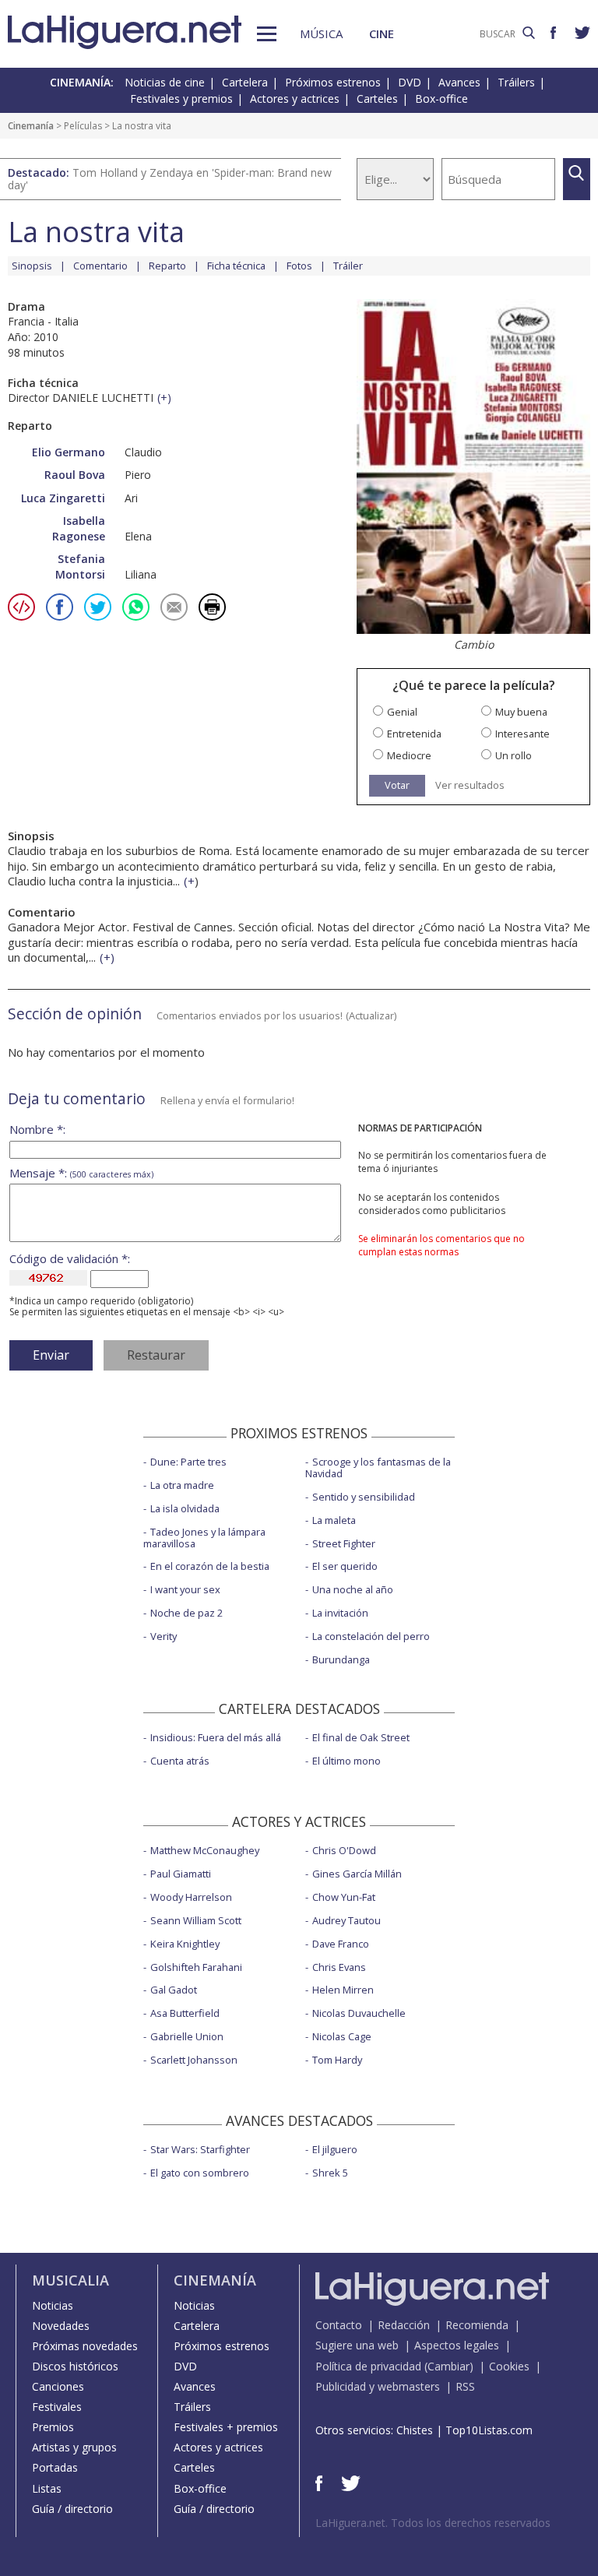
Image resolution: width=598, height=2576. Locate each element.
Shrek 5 (330, 2173)
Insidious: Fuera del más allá (216, 1737)
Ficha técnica (236, 266)
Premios (53, 2427)
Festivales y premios (181, 99)
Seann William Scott (196, 1920)
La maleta (334, 1520)
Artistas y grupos (74, 2447)
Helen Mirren (343, 1990)
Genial (402, 712)
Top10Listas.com (489, 2430)
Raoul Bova (75, 475)
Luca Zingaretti (63, 498)
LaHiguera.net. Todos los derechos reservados (433, 2523)
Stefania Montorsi (80, 567)
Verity (164, 1636)
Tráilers (516, 82)
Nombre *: (37, 1130)
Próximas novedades (85, 2346)
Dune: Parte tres (188, 1462)
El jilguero (335, 2149)
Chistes (415, 2430)
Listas (47, 2488)
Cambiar (448, 2366)
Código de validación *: (70, 1259)
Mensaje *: (81, 1173)
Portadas (55, 2467)
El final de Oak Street (361, 1737)
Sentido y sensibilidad (364, 1497)
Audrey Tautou (346, 1920)
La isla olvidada (185, 1508)
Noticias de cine (165, 82)
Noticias (53, 2305)
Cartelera (245, 82)
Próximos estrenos (333, 82)
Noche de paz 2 (186, 1613)
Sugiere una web (357, 2345)
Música (321, 33)
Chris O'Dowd (344, 1850)
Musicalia (70, 2280)
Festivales (57, 2407)
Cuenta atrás (180, 1761)
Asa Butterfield (185, 2013)
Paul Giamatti (181, 1874)
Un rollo (514, 756)
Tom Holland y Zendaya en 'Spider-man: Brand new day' (170, 179)
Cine (382, 33)
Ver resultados (470, 785)
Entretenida (414, 734)
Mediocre (409, 756)
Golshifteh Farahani (196, 1967)
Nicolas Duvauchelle (359, 2013)
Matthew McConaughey (205, 1850)
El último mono (346, 1761)
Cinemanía (31, 126)
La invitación (340, 1613)
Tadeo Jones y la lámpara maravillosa (204, 1538)
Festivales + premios (226, 2427)
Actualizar (371, 1015)
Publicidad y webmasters (378, 2386)
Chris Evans (339, 1967)
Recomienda (477, 2325)
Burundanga (341, 1659)
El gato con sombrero (200, 2173)
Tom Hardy (337, 2060)
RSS (465, 2386)
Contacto (339, 2325)
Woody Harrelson (191, 1897)
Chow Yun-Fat (344, 1897)
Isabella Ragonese (79, 528)
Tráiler (348, 266)
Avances (459, 82)
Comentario (100, 266)
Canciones (58, 2386)
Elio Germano (69, 452)
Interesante (522, 734)
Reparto (167, 266)
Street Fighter (344, 1543)
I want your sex (185, 1589)
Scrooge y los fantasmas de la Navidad (378, 1467)
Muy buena (521, 712)
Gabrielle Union (187, 2036)
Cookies (509, 2366)
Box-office (441, 99)
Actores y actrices (295, 99)
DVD (410, 82)
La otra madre (182, 1485)
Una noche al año (353, 1589)
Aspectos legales (457, 2345)
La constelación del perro (371, 1636)
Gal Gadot (174, 1990)
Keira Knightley (185, 1944)
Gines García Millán (357, 1874)
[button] (267, 34)
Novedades (61, 2326)
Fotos (299, 266)
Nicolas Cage (342, 2036)
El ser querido (345, 1566)
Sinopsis (32, 266)
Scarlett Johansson (194, 2060)
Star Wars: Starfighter (200, 2149)
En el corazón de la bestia (210, 1566)
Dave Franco (341, 1944)
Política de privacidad (368, 2366)
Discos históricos (75, 2366)
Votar (397, 785)
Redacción (404, 2325)
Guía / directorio (72, 2509)
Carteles (377, 99)
